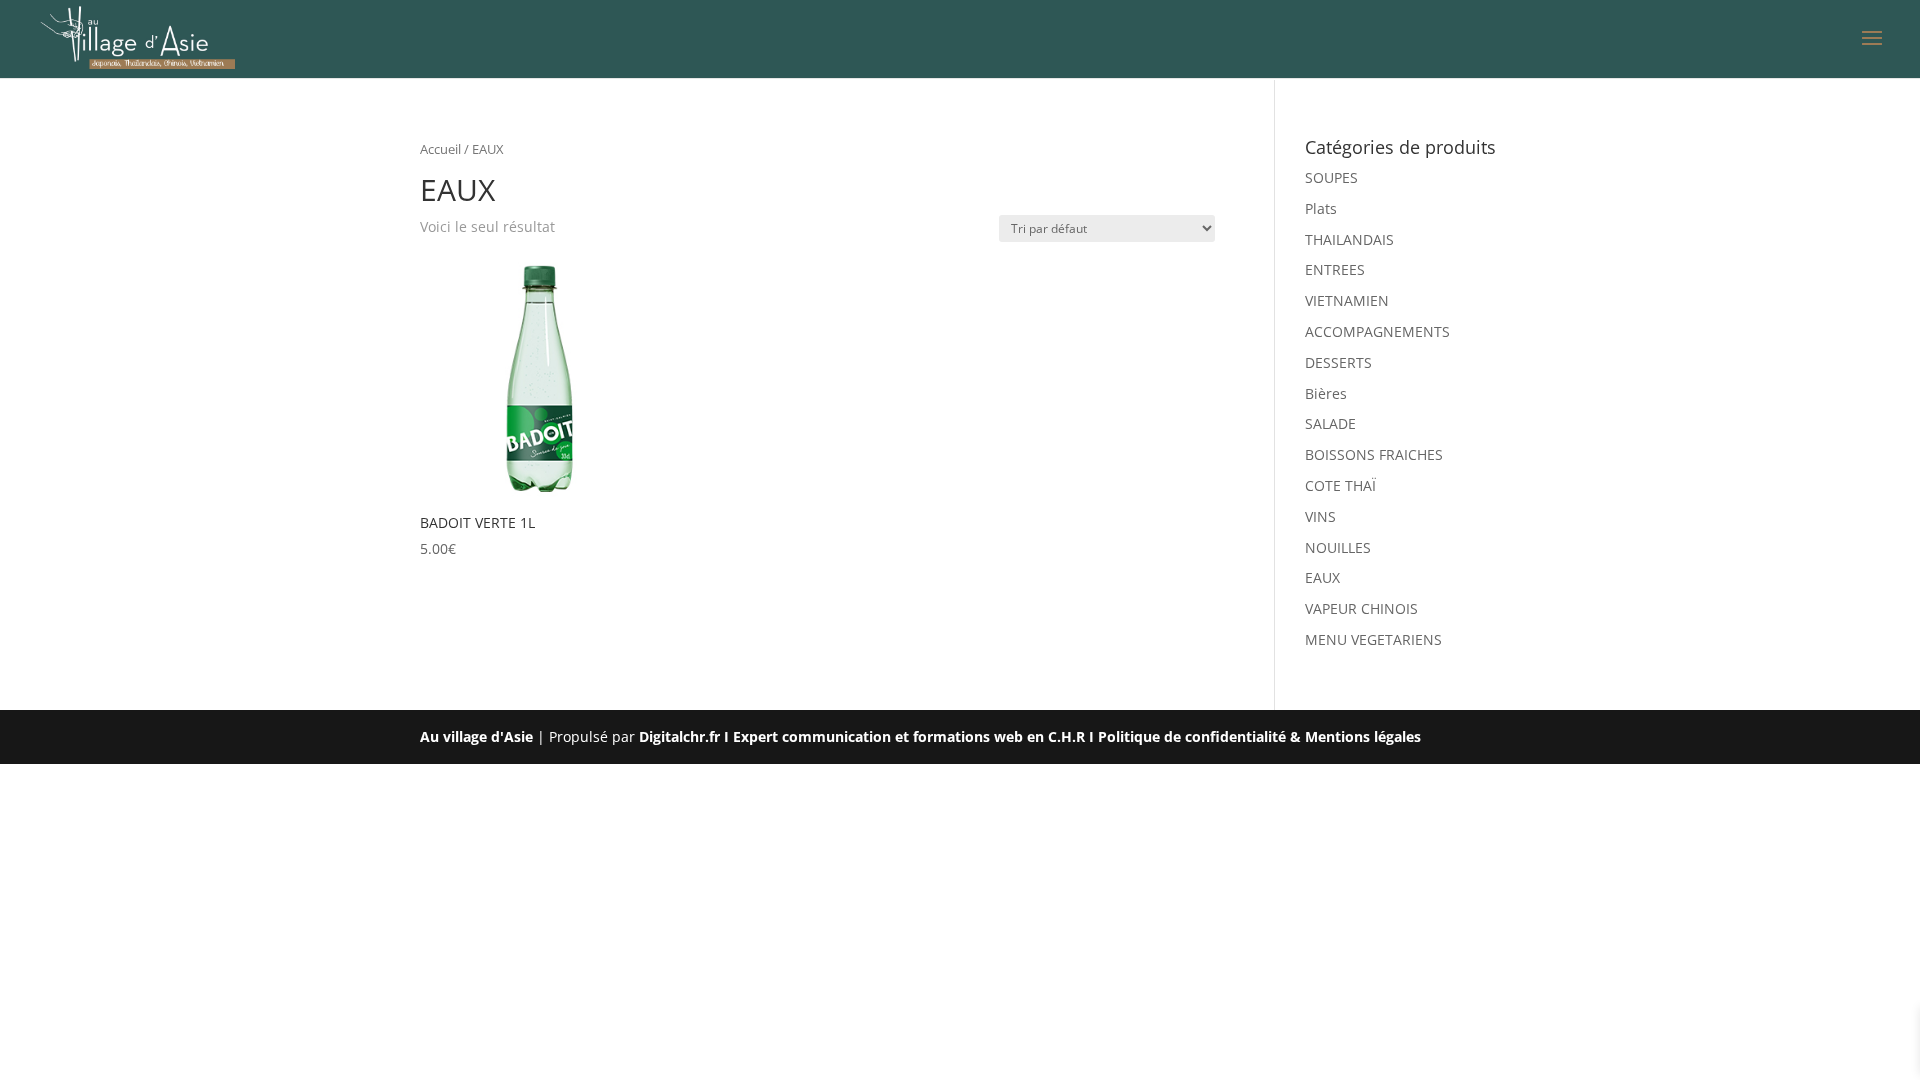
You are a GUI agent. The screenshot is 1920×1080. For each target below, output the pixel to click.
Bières (1326, 393)
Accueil (440, 149)
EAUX (1322, 577)
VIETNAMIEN (1347, 300)
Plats (1321, 208)
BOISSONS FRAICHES (1374, 454)
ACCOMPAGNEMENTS (1377, 331)
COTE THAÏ (1340, 485)
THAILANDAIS (1349, 239)
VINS (1320, 516)
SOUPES (1331, 177)
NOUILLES (1338, 547)
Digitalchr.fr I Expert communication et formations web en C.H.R (862, 736)
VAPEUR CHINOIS (1361, 608)
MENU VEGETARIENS (1373, 639)
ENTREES (1335, 269)
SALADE (1330, 423)
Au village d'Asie (476, 736)
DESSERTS (1338, 362)
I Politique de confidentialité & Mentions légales (1255, 736)
